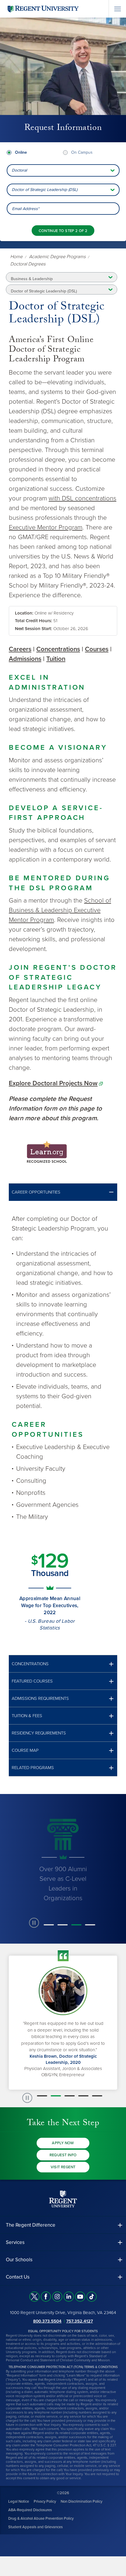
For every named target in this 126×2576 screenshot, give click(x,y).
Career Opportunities (36, 1192)
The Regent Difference (31, 2225)
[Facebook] (46, 2297)
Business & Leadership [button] (32, 279)
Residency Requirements (39, 1733)
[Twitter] (34, 2297)
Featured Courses (32, 1681)
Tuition (56, 659)
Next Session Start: (34, 629)
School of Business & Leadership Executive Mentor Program (60, 910)
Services (15, 2242)
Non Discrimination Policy (81, 2501)
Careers (20, 649)
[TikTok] (92, 2297)
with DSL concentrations (82, 498)
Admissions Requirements (40, 1699)
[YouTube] (80, 2297)
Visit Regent (63, 2167)
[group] (63, 1859)
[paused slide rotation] (34, 1923)
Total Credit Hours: (34, 621)
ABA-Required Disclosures (30, 2510)
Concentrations (58, 649)
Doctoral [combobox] (19, 170)
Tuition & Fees (27, 1716)
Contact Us (18, 2277)
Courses (97, 649)
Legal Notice (19, 2501)
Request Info (63, 2155)
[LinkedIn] (69, 2297)
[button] (63, 1192)
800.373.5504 (47, 2321)
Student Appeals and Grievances (35, 2527)
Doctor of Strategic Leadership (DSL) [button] (44, 291)
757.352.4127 (80, 2321)
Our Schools (19, 2260)
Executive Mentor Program (46, 527)
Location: (24, 613)
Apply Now (63, 2143)
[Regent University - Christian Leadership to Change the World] (63, 2199)
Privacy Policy (45, 2501)
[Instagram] (57, 2297)
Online (21, 152)
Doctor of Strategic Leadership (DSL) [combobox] (45, 190)
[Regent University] (42, 9)
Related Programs (33, 1768)
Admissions (25, 659)
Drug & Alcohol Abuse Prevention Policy (41, 2518)
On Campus (82, 152)
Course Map (25, 1750)
